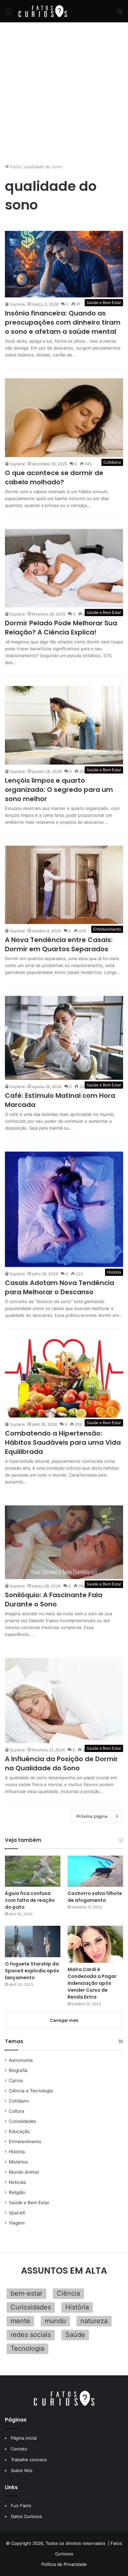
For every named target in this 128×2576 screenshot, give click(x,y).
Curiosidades (22, 2121)
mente (20, 2321)
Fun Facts (21, 2506)
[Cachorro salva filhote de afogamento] (95, 1871)
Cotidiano (19, 2101)
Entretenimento (25, 2142)
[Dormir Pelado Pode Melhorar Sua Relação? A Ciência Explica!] (64, 568)
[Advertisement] (64, 93)
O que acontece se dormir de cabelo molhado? (54, 477)
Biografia (18, 2070)
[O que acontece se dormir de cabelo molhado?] (64, 418)
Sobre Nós (22, 2470)
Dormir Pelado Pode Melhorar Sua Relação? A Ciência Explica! (61, 628)
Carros (16, 2081)
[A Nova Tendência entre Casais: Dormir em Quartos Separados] (64, 885)
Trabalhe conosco (29, 2460)
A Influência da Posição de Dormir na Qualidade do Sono (61, 1763)
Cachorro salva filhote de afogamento (95, 1897)
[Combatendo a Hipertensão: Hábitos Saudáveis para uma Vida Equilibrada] (64, 1378)
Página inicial (24, 2438)
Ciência (68, 2293)
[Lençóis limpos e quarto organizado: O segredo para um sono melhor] (64, 725)
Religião (17, 2192)
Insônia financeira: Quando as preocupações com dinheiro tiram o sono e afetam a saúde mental (63, 322)
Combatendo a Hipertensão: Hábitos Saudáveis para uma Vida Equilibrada (63, 1442)
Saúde (75, 2335)
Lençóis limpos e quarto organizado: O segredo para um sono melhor (59, 790)
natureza (94, 2321)
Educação (19, 2131)
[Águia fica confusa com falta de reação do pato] (33, 1871)
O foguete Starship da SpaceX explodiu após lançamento (32, 1971)
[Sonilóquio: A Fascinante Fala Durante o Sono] (64, 1542)
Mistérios (18, 2162)
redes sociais (31, 2335)
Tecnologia (27, 2348)
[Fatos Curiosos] (43, 11)
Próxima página (92, 1816)
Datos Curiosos (26, 2516)
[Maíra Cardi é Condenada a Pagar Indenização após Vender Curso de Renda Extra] (95, 1944)
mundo (55, 2321)
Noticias (17, 2182)
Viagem (17, 2223)
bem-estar (26, 2293)
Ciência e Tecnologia (31, 2091)
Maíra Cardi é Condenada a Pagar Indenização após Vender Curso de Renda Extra (92, 1983)
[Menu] (8, 14)
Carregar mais (64, 2020)
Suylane (17, 304)
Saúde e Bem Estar (29, 2203)
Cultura (17, 2111)
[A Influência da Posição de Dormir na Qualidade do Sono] (64, 1701)
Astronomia (21, 2060)
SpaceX (17, 2213)
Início (15, 167)
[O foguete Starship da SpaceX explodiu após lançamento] (33, 1941)
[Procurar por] (120, 14)
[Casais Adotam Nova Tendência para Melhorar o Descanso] (64, 1209)
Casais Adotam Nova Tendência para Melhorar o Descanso (60, 1287)
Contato (19, 2449)
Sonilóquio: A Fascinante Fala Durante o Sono (54, 1600)
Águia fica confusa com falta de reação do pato (30, 1900)
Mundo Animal (24, 2172)
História (17, 2152)
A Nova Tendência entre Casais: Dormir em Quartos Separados (59, 944)
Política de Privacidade (64, 2564)
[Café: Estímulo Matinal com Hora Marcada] (64, 1038)
